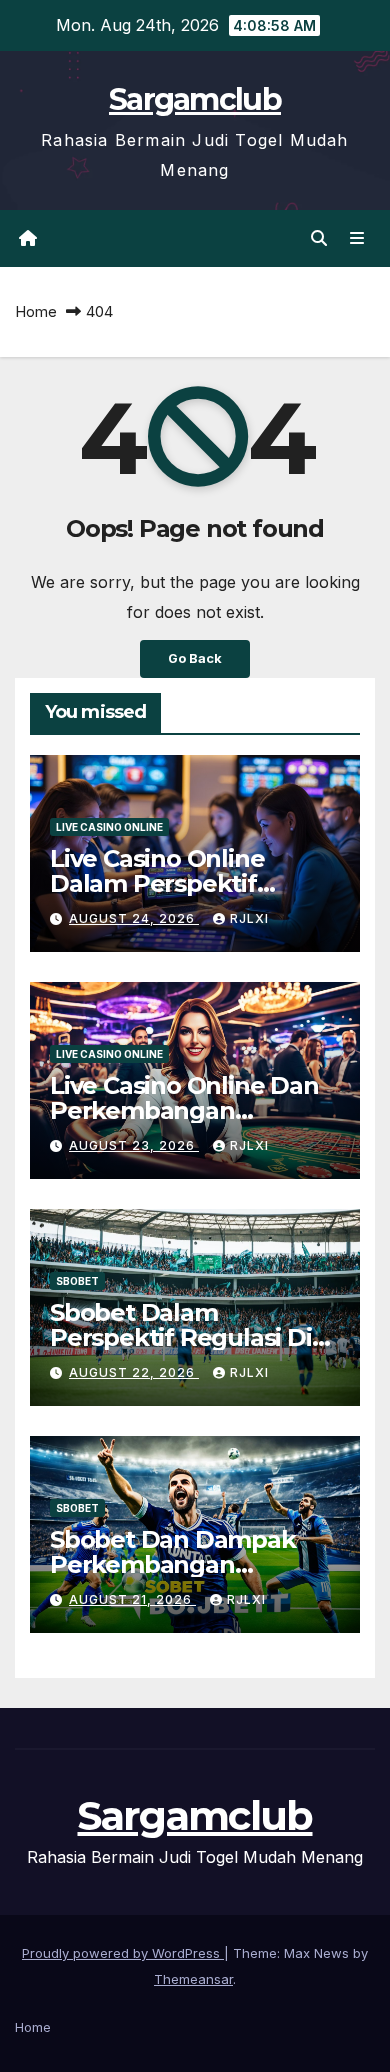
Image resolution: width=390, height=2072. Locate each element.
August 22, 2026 (134, 1372)
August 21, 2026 (132, 1599)
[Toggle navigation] (357, 238)
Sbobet (77, 1281)
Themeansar (193, 1979)
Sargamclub (195, 99)
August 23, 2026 (134, 1145)
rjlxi (249, 918)
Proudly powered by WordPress (123, 1953)
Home (36, 311)
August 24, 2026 (134, 918)
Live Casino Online (109, 827)
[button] (319, 238)
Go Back (195, 658)
